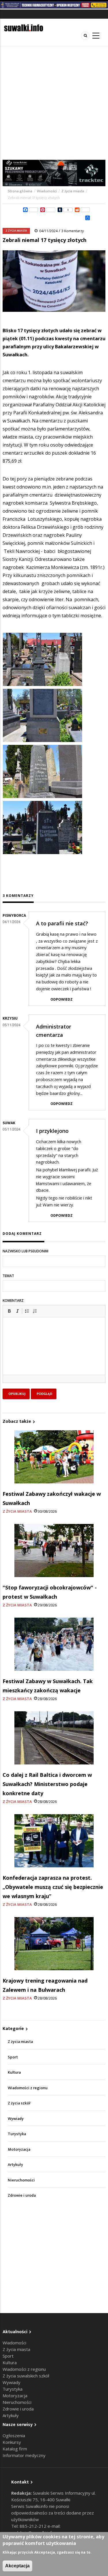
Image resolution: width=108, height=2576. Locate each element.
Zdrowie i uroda (22, 2195)
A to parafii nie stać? (62, 923)
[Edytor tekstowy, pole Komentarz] (54, 1353)
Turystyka (17, 2134)
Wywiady (16, 2119)
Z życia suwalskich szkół (26, 2376)
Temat (8, 1276)
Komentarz (13, 1301)
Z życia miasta (73, 191)
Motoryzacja (19, 2149)
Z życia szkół (19, 2103)
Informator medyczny (24, 2455)
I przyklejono (52, 1131)
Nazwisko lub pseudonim (25, 1251)
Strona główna (20, 191)
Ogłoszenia (14, 2435)
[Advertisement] (54, 103)
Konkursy (12, 2442)
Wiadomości (47, 191)
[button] (9, 1311)
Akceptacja (17, 2566)
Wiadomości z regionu (28, 2088)
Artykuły (15, 2165)
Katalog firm (15, 2449)
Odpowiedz (61, 999)
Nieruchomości (21, 2180)
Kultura (14, 2072)
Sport (13, 2057)
